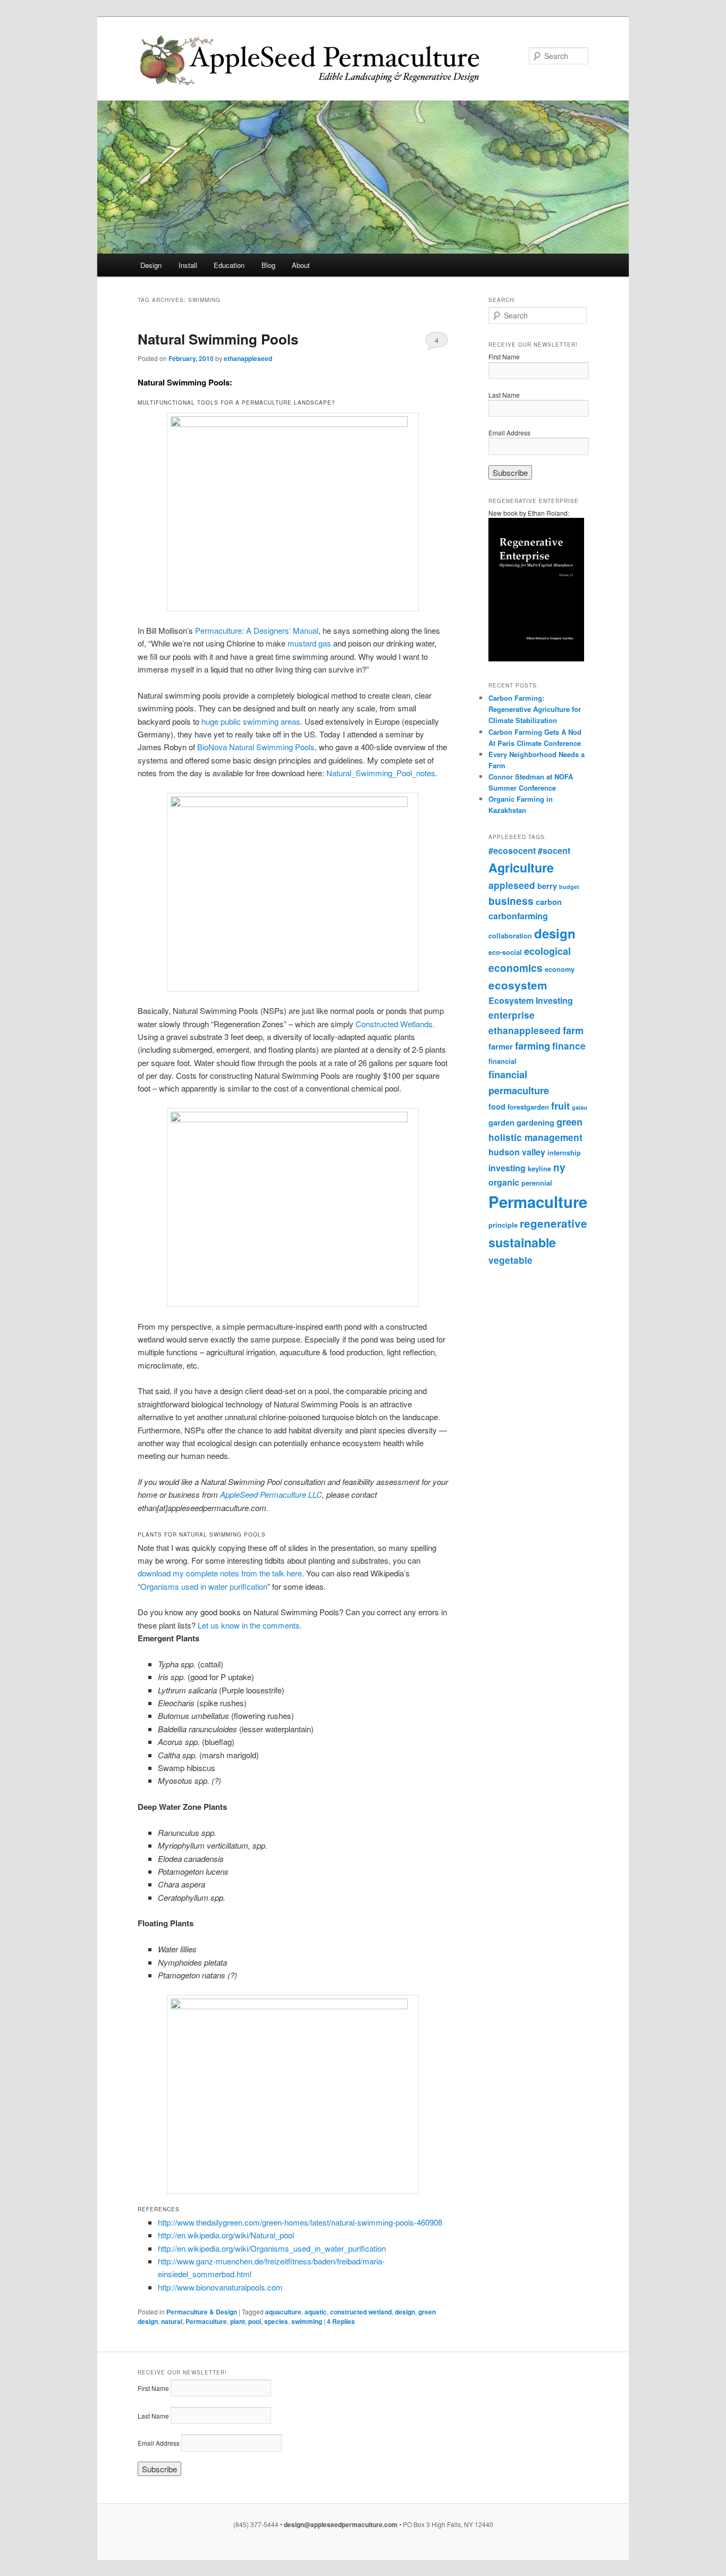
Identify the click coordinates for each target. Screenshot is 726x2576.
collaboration (510, 936)
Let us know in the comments (249, 1625)
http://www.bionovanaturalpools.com (220, 2287)
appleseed (512, 885)
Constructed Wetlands (394, 1024)
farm (573, 1030)
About (301, 265)
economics (516, 968)
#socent (554, 850)
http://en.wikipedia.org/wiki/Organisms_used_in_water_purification (272, 2248)
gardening (535, 1122)
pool (255, 2321)
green (569, 1122)
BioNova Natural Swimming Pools (256, 747)
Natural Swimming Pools (218, 339)
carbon (549, 902)
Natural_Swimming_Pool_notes (381, 773)
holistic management (535, 1137)
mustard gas (309, 643)
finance (569, 1046)
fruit (560, 1106)
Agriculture (521, 867)
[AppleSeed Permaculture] (291, 60)
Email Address (509, 433)
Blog (268, 265)
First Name (504, 356)
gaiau (580, 1107)
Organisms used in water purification (204, 1586)
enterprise (512, 1015)
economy (560, 969)
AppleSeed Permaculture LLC (271, 1494)
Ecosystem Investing (531, 1000)
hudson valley (517, 1152)
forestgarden (528, 1107)
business (511, 901)
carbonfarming (518, 916)
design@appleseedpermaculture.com (341, 2524)
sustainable (522, 1242)
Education (229, 265)
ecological (547, 951)
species (276, 2321)
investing (507, 1168)
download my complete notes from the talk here (220, 1573)
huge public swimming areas (251, 721)
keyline (539, 1169)
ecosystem (518, 985)
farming (533, 1046)
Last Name (504, 395)
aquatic (316, 2312)
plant (238, 2321)
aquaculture (283, 2312)
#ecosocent (512, 850)
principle (503, 1225)
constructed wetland (361, 2312)
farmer (501, 1046)
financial (503, 1061)
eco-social (505, 952)
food (497, 1106)
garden (501, 1122)
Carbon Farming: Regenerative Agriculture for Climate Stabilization (535, 709)
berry (547, 886)
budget (569, 887)
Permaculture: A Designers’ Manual (257, 630)
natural (172, 2321)
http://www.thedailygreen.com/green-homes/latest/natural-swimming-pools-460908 (300, 2222)
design (405, 2312)
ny (559, 1167)
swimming (307, 2321)
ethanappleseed (248, 358)
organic (504, 1182)
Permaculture (206, 2321)
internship (564, 1153)
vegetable (510, 1260)
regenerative (554, 1223)
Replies (341, 2321)
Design (151, 265)
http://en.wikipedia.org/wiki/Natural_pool (226, 2235)
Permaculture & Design (202, 2312)
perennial (537, 1183)
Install (188, 265)
